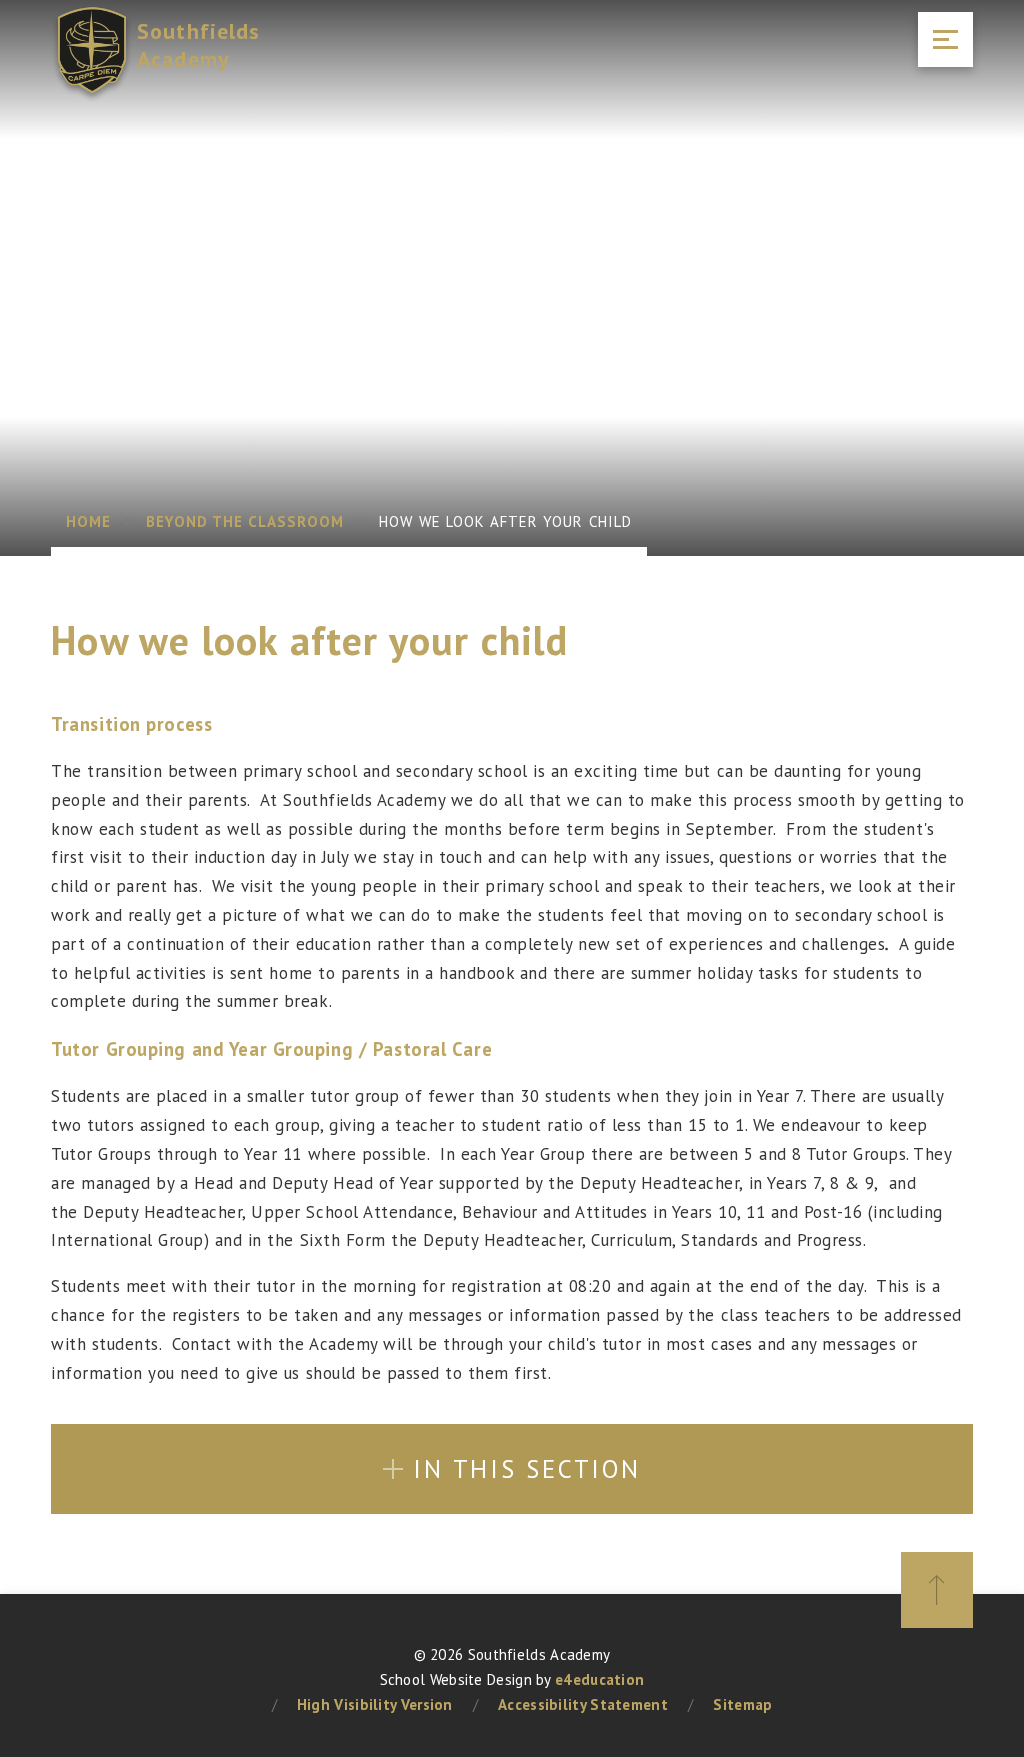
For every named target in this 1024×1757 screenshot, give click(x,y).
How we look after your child (505, 521)
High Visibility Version (375, 1704)
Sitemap (742, 1704)
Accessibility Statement (583, 1704)
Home (88, 521)
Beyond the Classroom (245, 521)
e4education (599, 1679)
